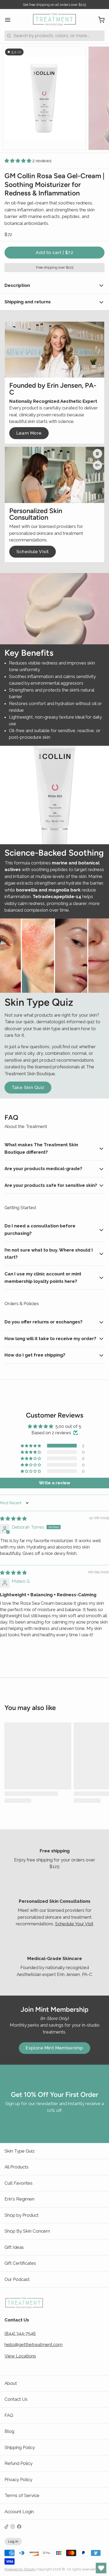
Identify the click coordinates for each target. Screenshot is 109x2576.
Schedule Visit (33, 552)
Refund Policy (19, 2463)
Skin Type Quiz (20, 2151)
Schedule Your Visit (74, 1924)
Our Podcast (17, 2279)
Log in (13, 2541)
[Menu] (10, 20)
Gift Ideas (14, 2247)
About (11, 2383)
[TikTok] (6, 2527)
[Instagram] (13, 2527)
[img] (13, 1519)
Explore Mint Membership (54, 2048)
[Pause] (97, 454)
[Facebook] (19, 2527)
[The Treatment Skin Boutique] (54, 20)
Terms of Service (22, 2495)
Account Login (19, 2512)
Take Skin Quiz (28, 1087)
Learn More (29, 433)
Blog (9, 2431)
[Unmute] (97, 465)
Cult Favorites (19, 2183)
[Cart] (99, 20)
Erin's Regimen (19, 2199)
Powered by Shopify (20, 2569)
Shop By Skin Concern (27, 2231)
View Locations (20, 2356)
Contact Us (16, 2399)
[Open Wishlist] (101, 2568)
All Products (17, 2167)
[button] (18, 161)
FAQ (9, 2415)
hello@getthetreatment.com (33, 2345)
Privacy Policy (18, 2479)
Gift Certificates (20, 2263)
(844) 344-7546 (20, 2333)
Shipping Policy (20, 2447)
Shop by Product (22, 2215)
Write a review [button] (54, 1483)
